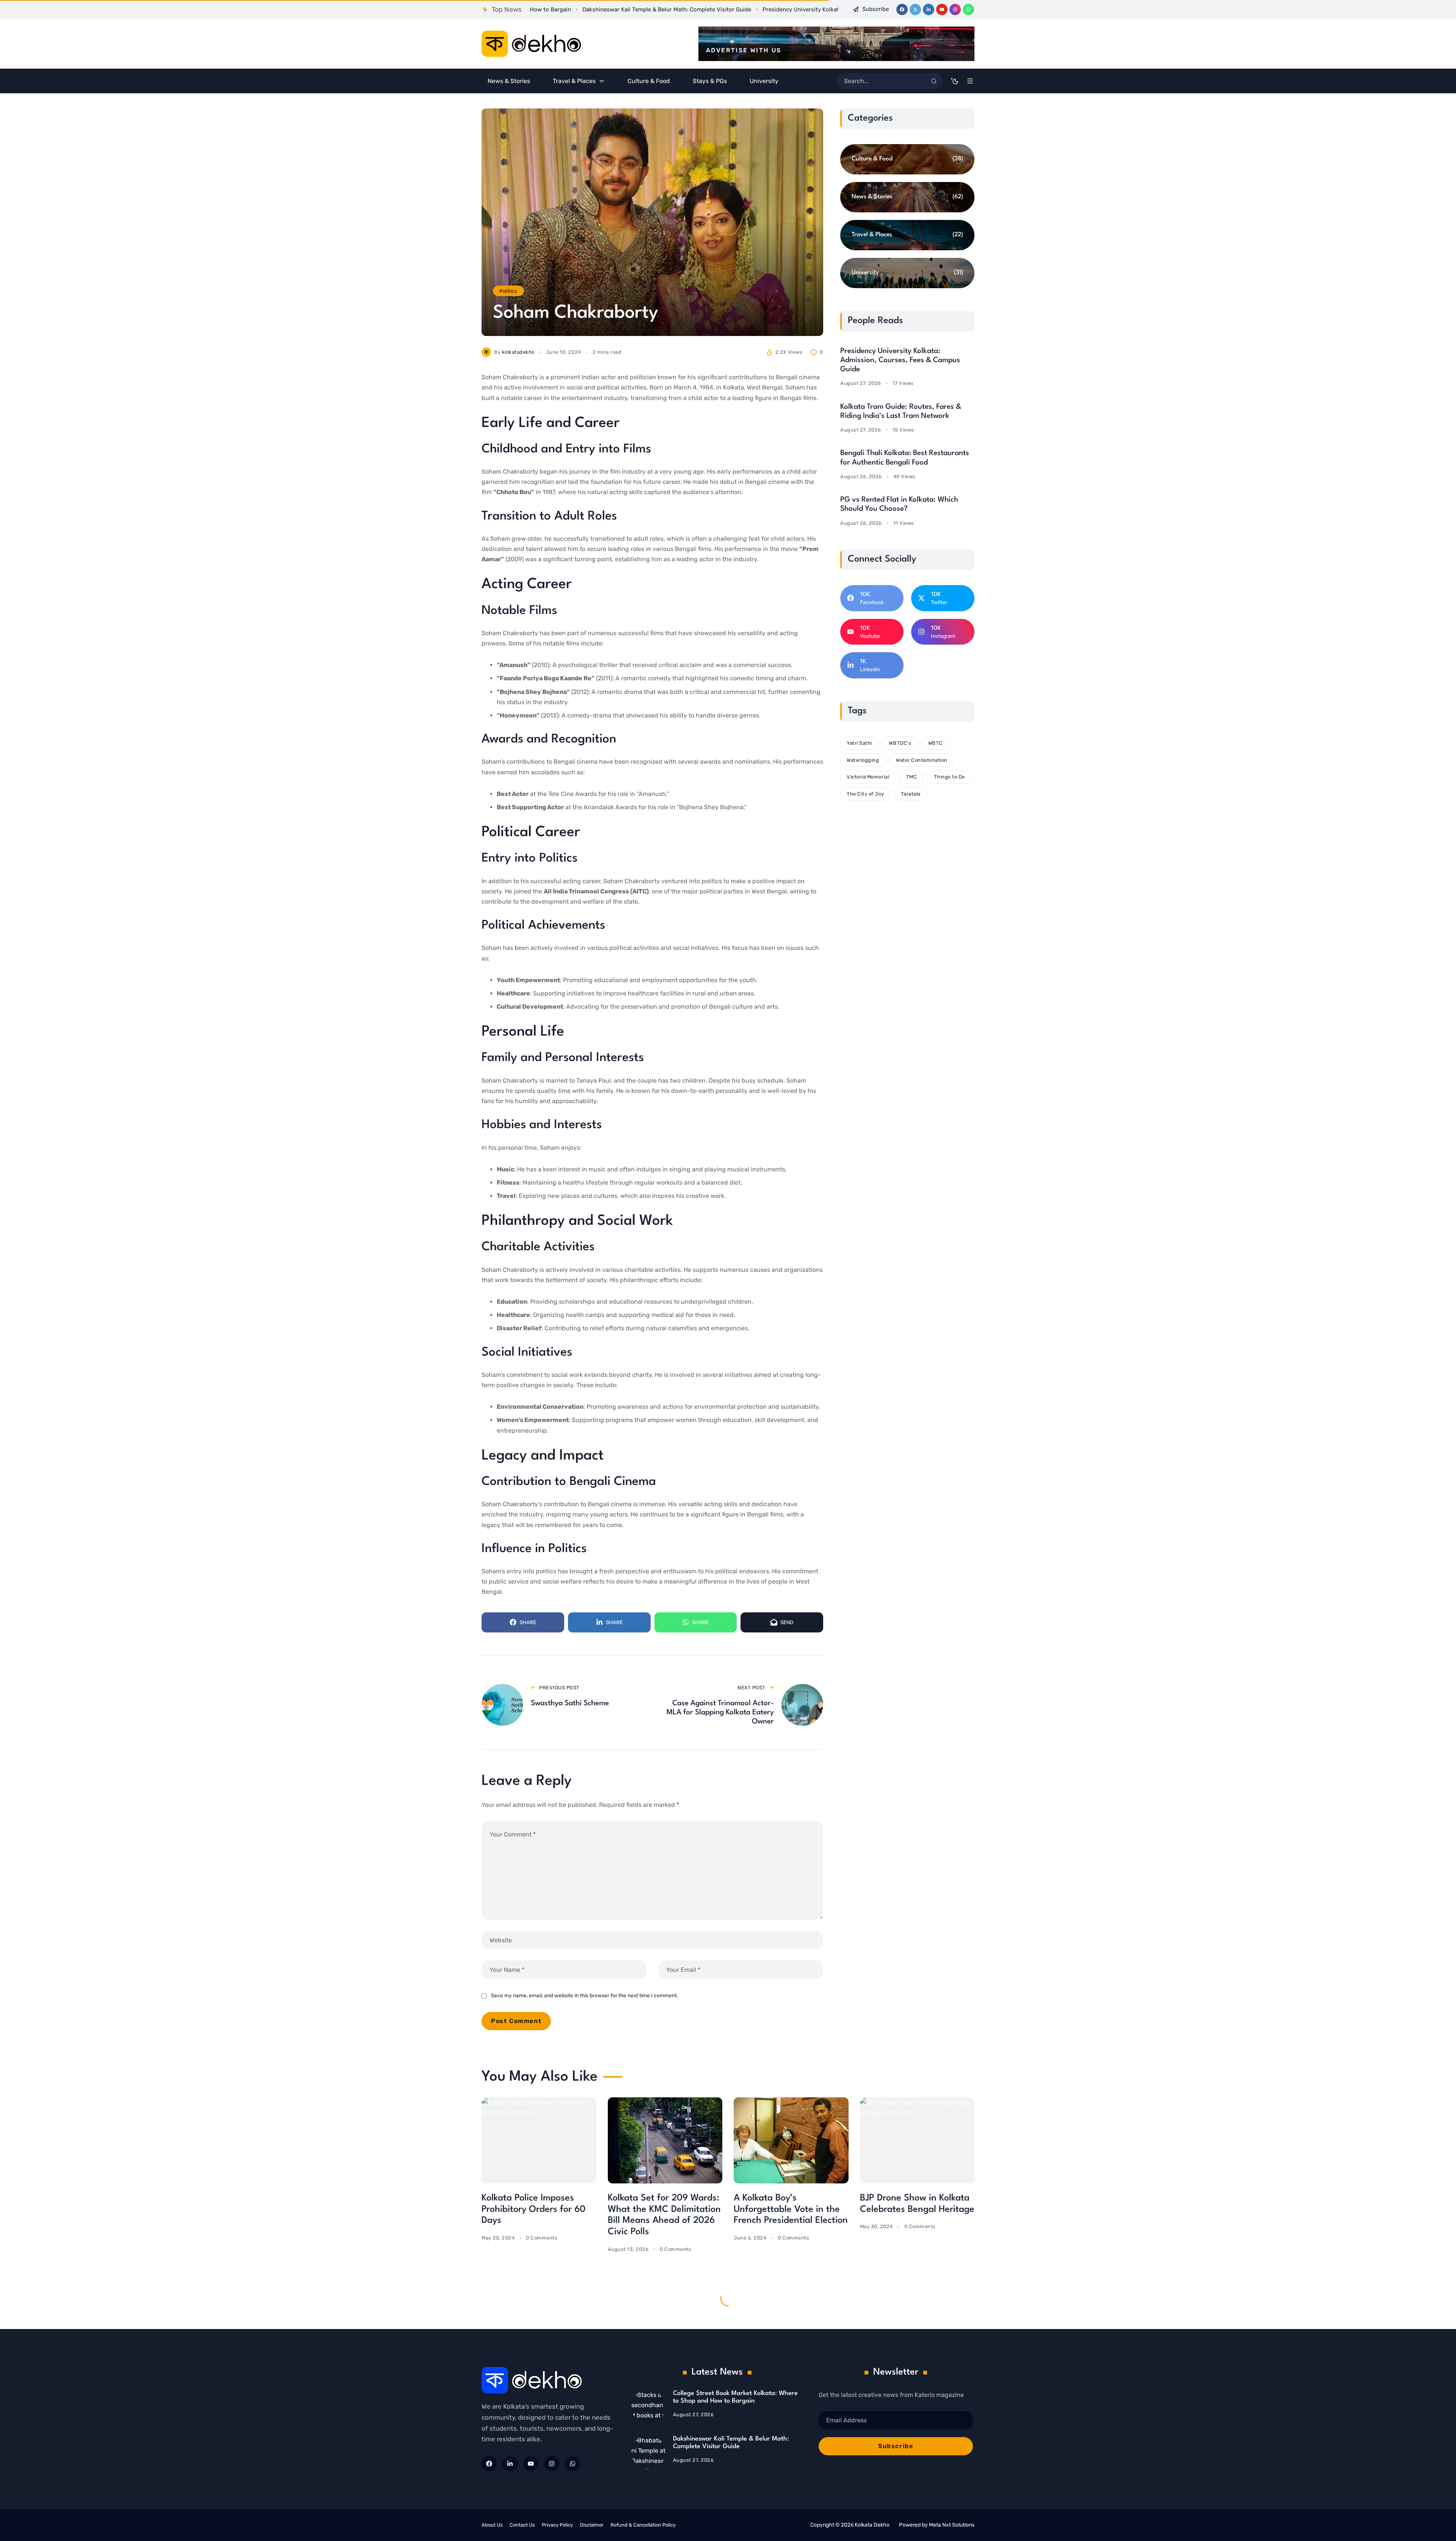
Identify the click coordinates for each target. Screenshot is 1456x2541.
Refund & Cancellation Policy (643, 2525)
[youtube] (942, 9)
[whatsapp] (968, 9)
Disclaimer (592, 2525)
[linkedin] (929, 9)
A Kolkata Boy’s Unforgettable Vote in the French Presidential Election (791, 2210)
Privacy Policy (557, 2525)
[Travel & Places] (907, 235)
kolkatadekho (518, 352)
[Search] (934, 81)
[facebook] (902, 9)
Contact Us (522, 2525)
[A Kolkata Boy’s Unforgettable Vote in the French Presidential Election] (791, 2140)
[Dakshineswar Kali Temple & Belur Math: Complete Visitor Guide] (648, 2452)
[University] (907, 273)
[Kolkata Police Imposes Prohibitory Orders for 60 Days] (539, 2140)
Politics (508, 291)
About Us (492, 2525)
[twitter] (915, 9)
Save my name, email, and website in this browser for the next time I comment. (584, 1995)
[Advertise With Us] (836, 44)
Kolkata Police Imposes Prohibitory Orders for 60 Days (533, 2210)
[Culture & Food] (907, 159)
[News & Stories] (907, 197)
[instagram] (955, 9)
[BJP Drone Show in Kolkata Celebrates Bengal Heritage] (917, 2140)
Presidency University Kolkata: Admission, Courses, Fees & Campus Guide (900, 360)
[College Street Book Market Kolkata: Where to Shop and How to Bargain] (648, 2407)
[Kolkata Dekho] (531, 44)
